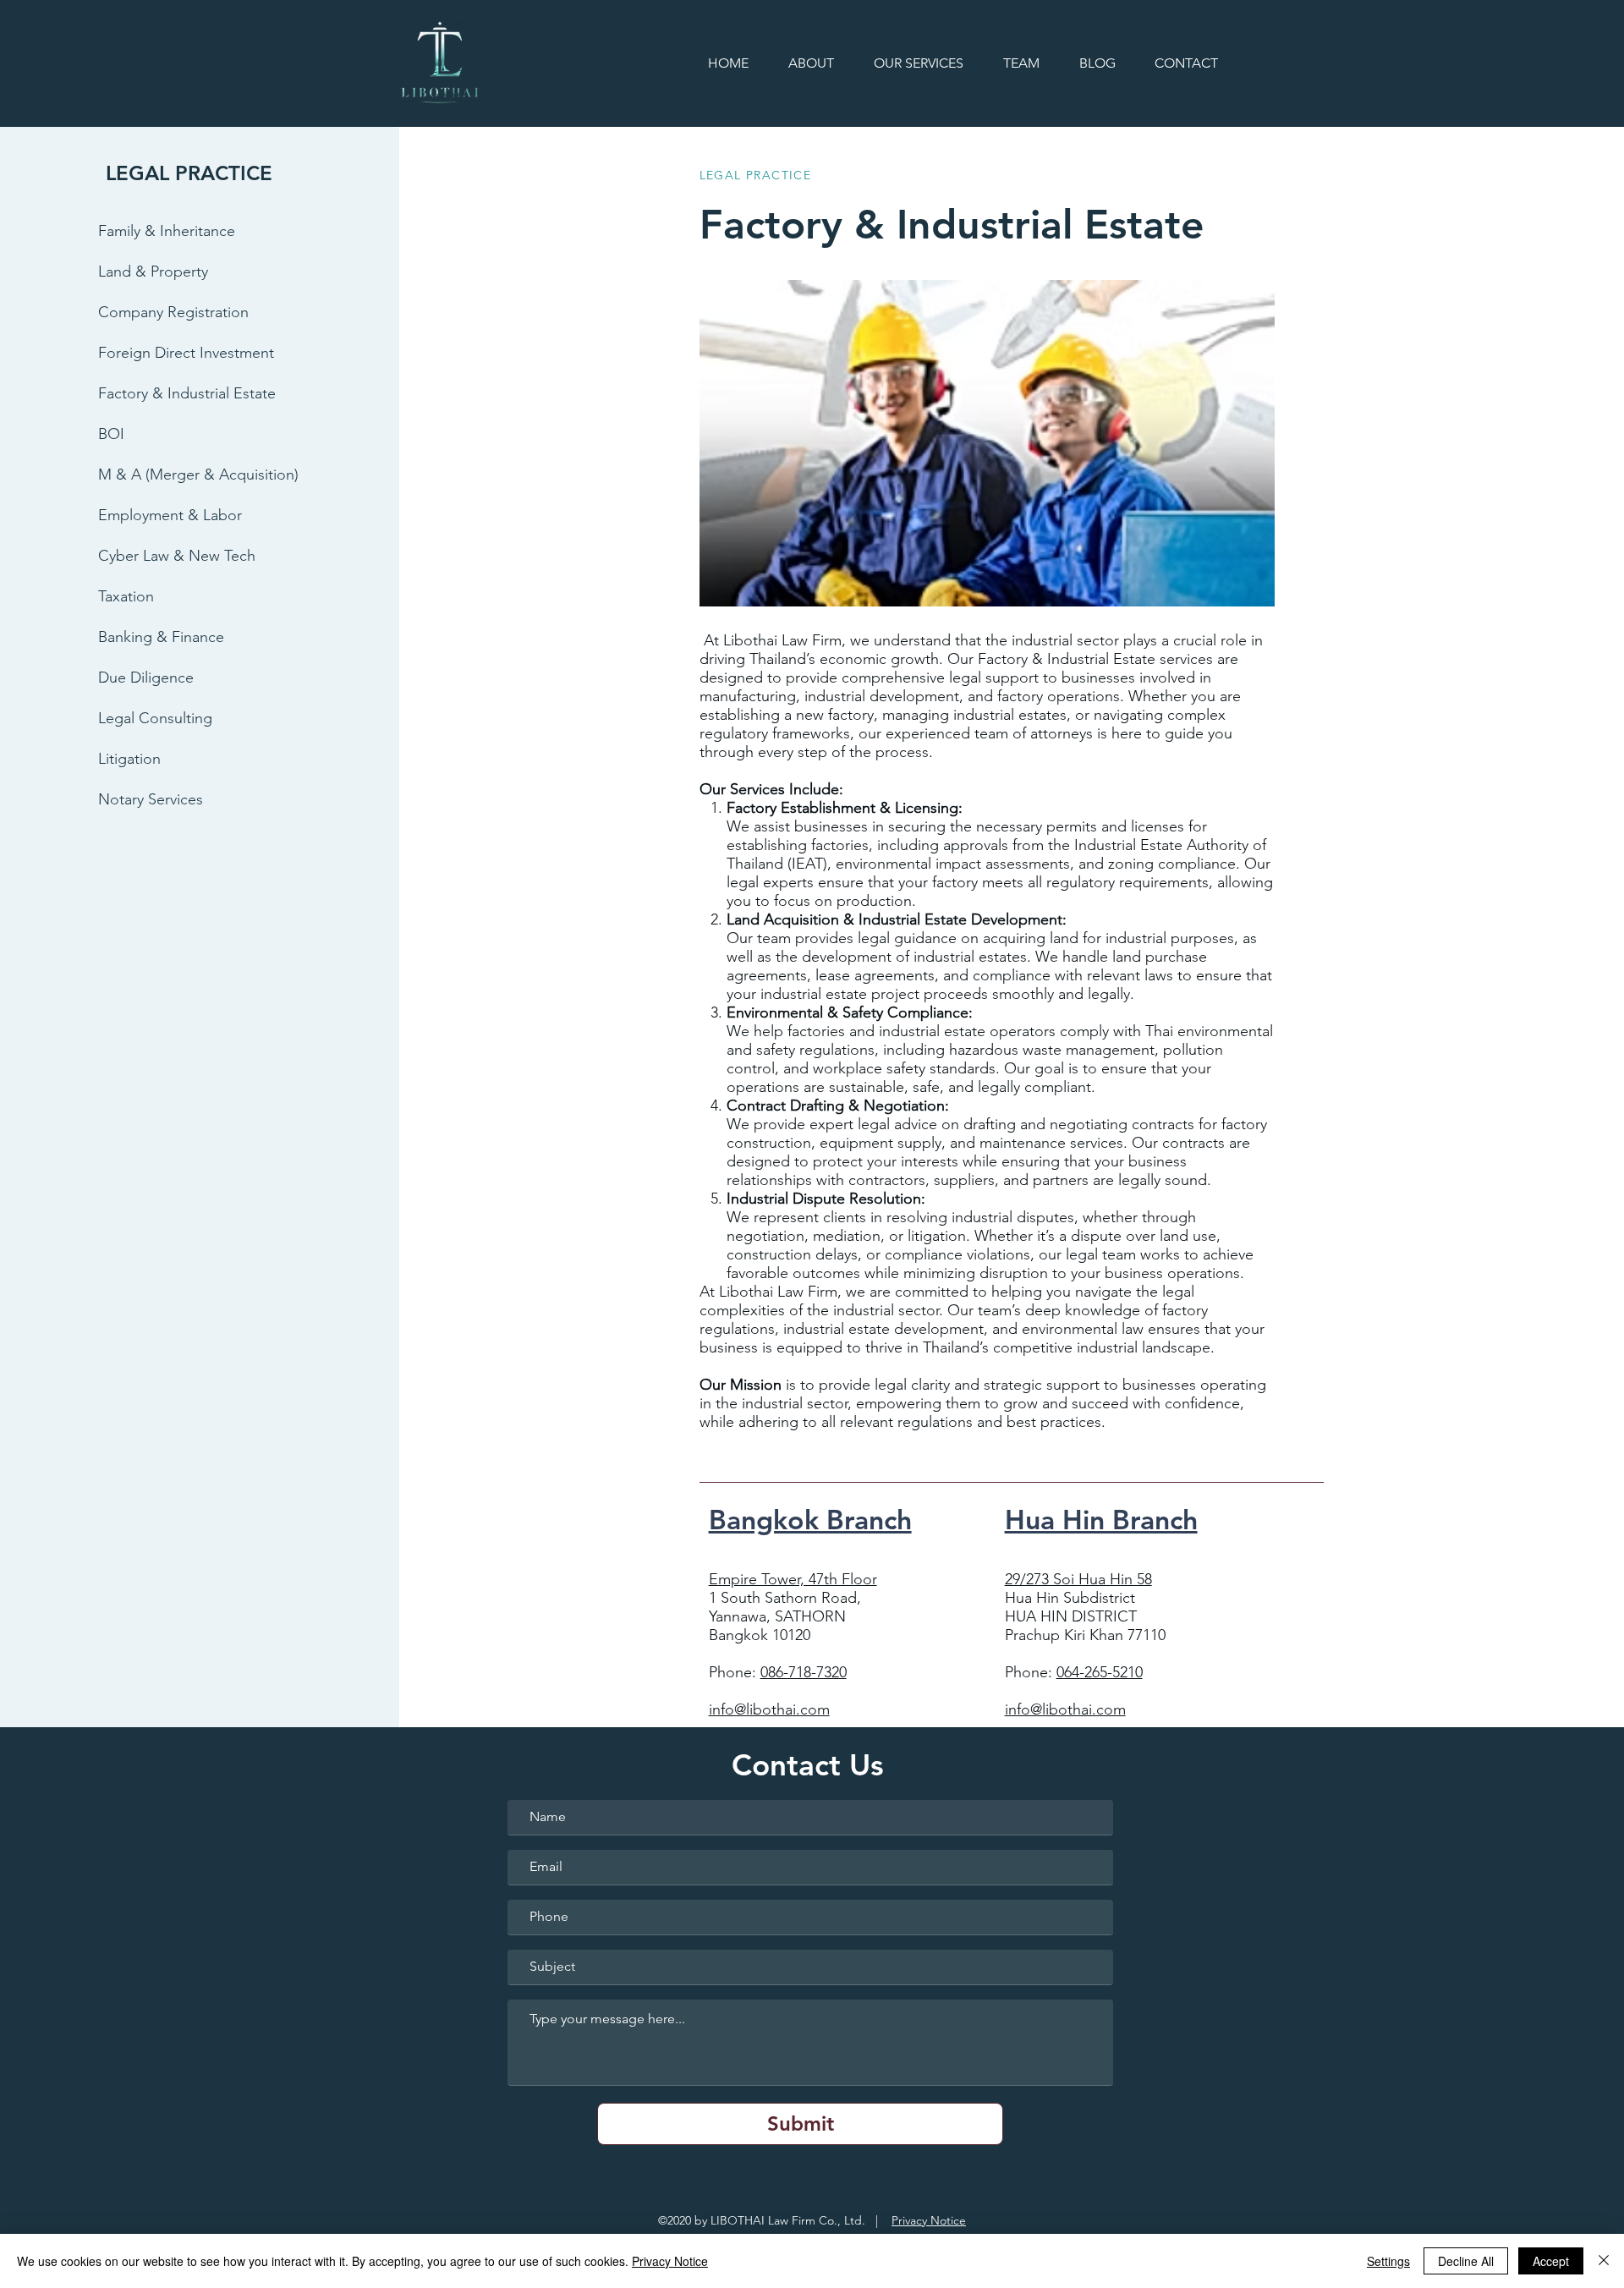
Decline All (1466, 2261)
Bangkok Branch (810, 1519)
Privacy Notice (929, 2220)
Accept (1551, 2261)
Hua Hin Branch (1101, 1519)
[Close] (1604, 2261)
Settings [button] (1388, 2261)
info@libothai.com (769, 1709)
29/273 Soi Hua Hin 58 (1078, 1579)
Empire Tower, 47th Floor (793, 1579)
